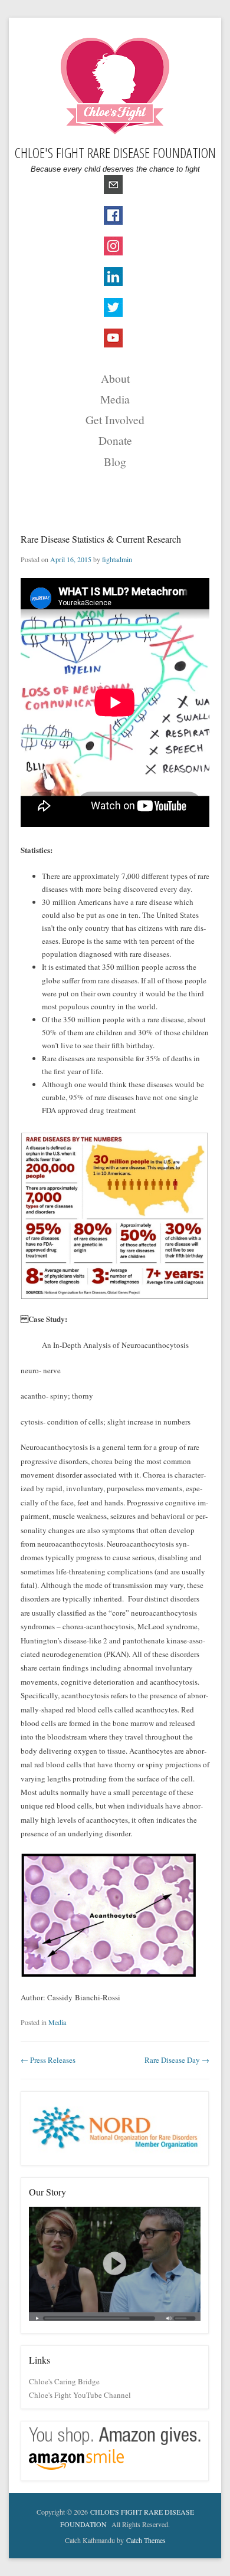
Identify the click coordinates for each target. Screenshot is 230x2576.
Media (115, 399)
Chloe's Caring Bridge (64, 2381)
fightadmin (117, 559)
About (115, 378)
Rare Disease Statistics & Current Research (101, 539)
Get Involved (115, 419)
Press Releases (48, 2060)
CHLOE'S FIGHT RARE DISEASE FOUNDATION (115, 152)
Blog (115, 461)
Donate (115, 440)
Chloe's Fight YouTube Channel (80, 2395)
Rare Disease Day (177, 2060)
